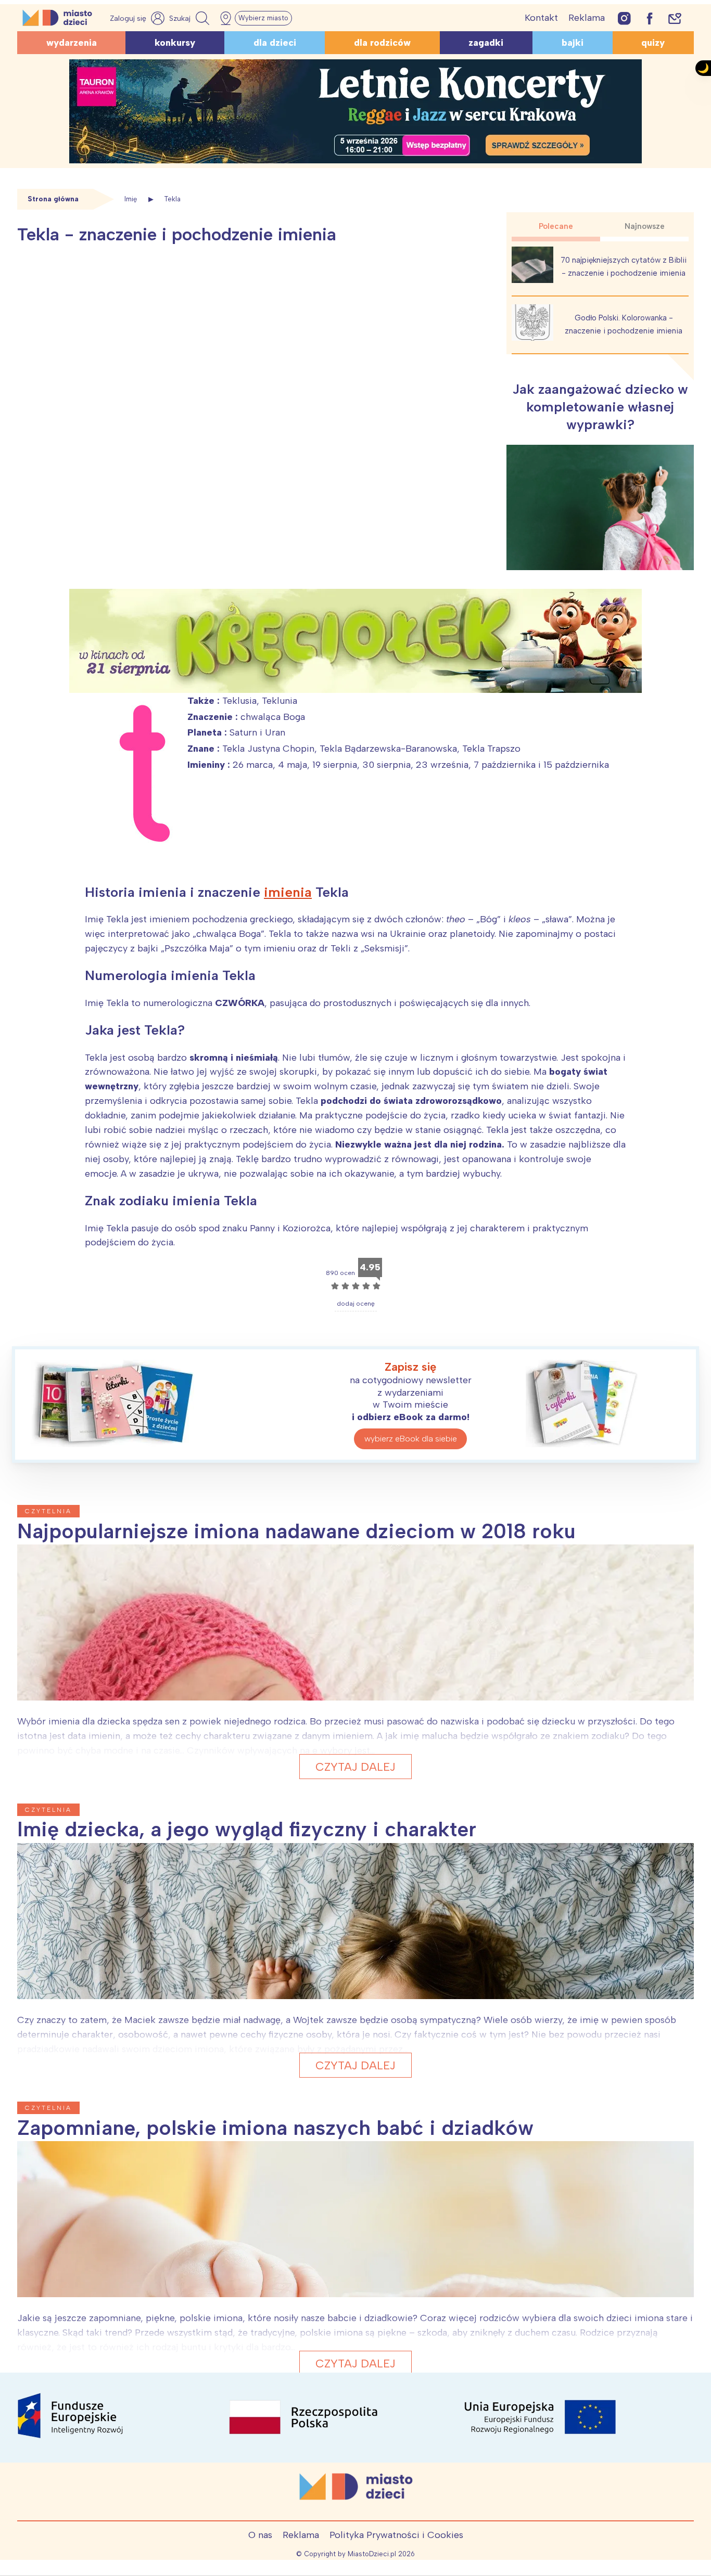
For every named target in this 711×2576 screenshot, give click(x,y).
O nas (260, 2535)
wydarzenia (72, 43)
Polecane (556, 226)
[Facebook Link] (650, 18)
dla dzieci (275, 43)
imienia (288, 892)
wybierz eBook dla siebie (411, 1439)
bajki (573, 43)
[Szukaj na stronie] (191, 18)
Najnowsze (645, 226)
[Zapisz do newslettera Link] (675, 18)
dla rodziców (382, 43)
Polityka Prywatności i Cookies (396, 2535)
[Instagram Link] (624, 18)
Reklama (587, 18)
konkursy (175, 43)
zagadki (486, 43)
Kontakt (541, 18)
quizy (653, 43)
